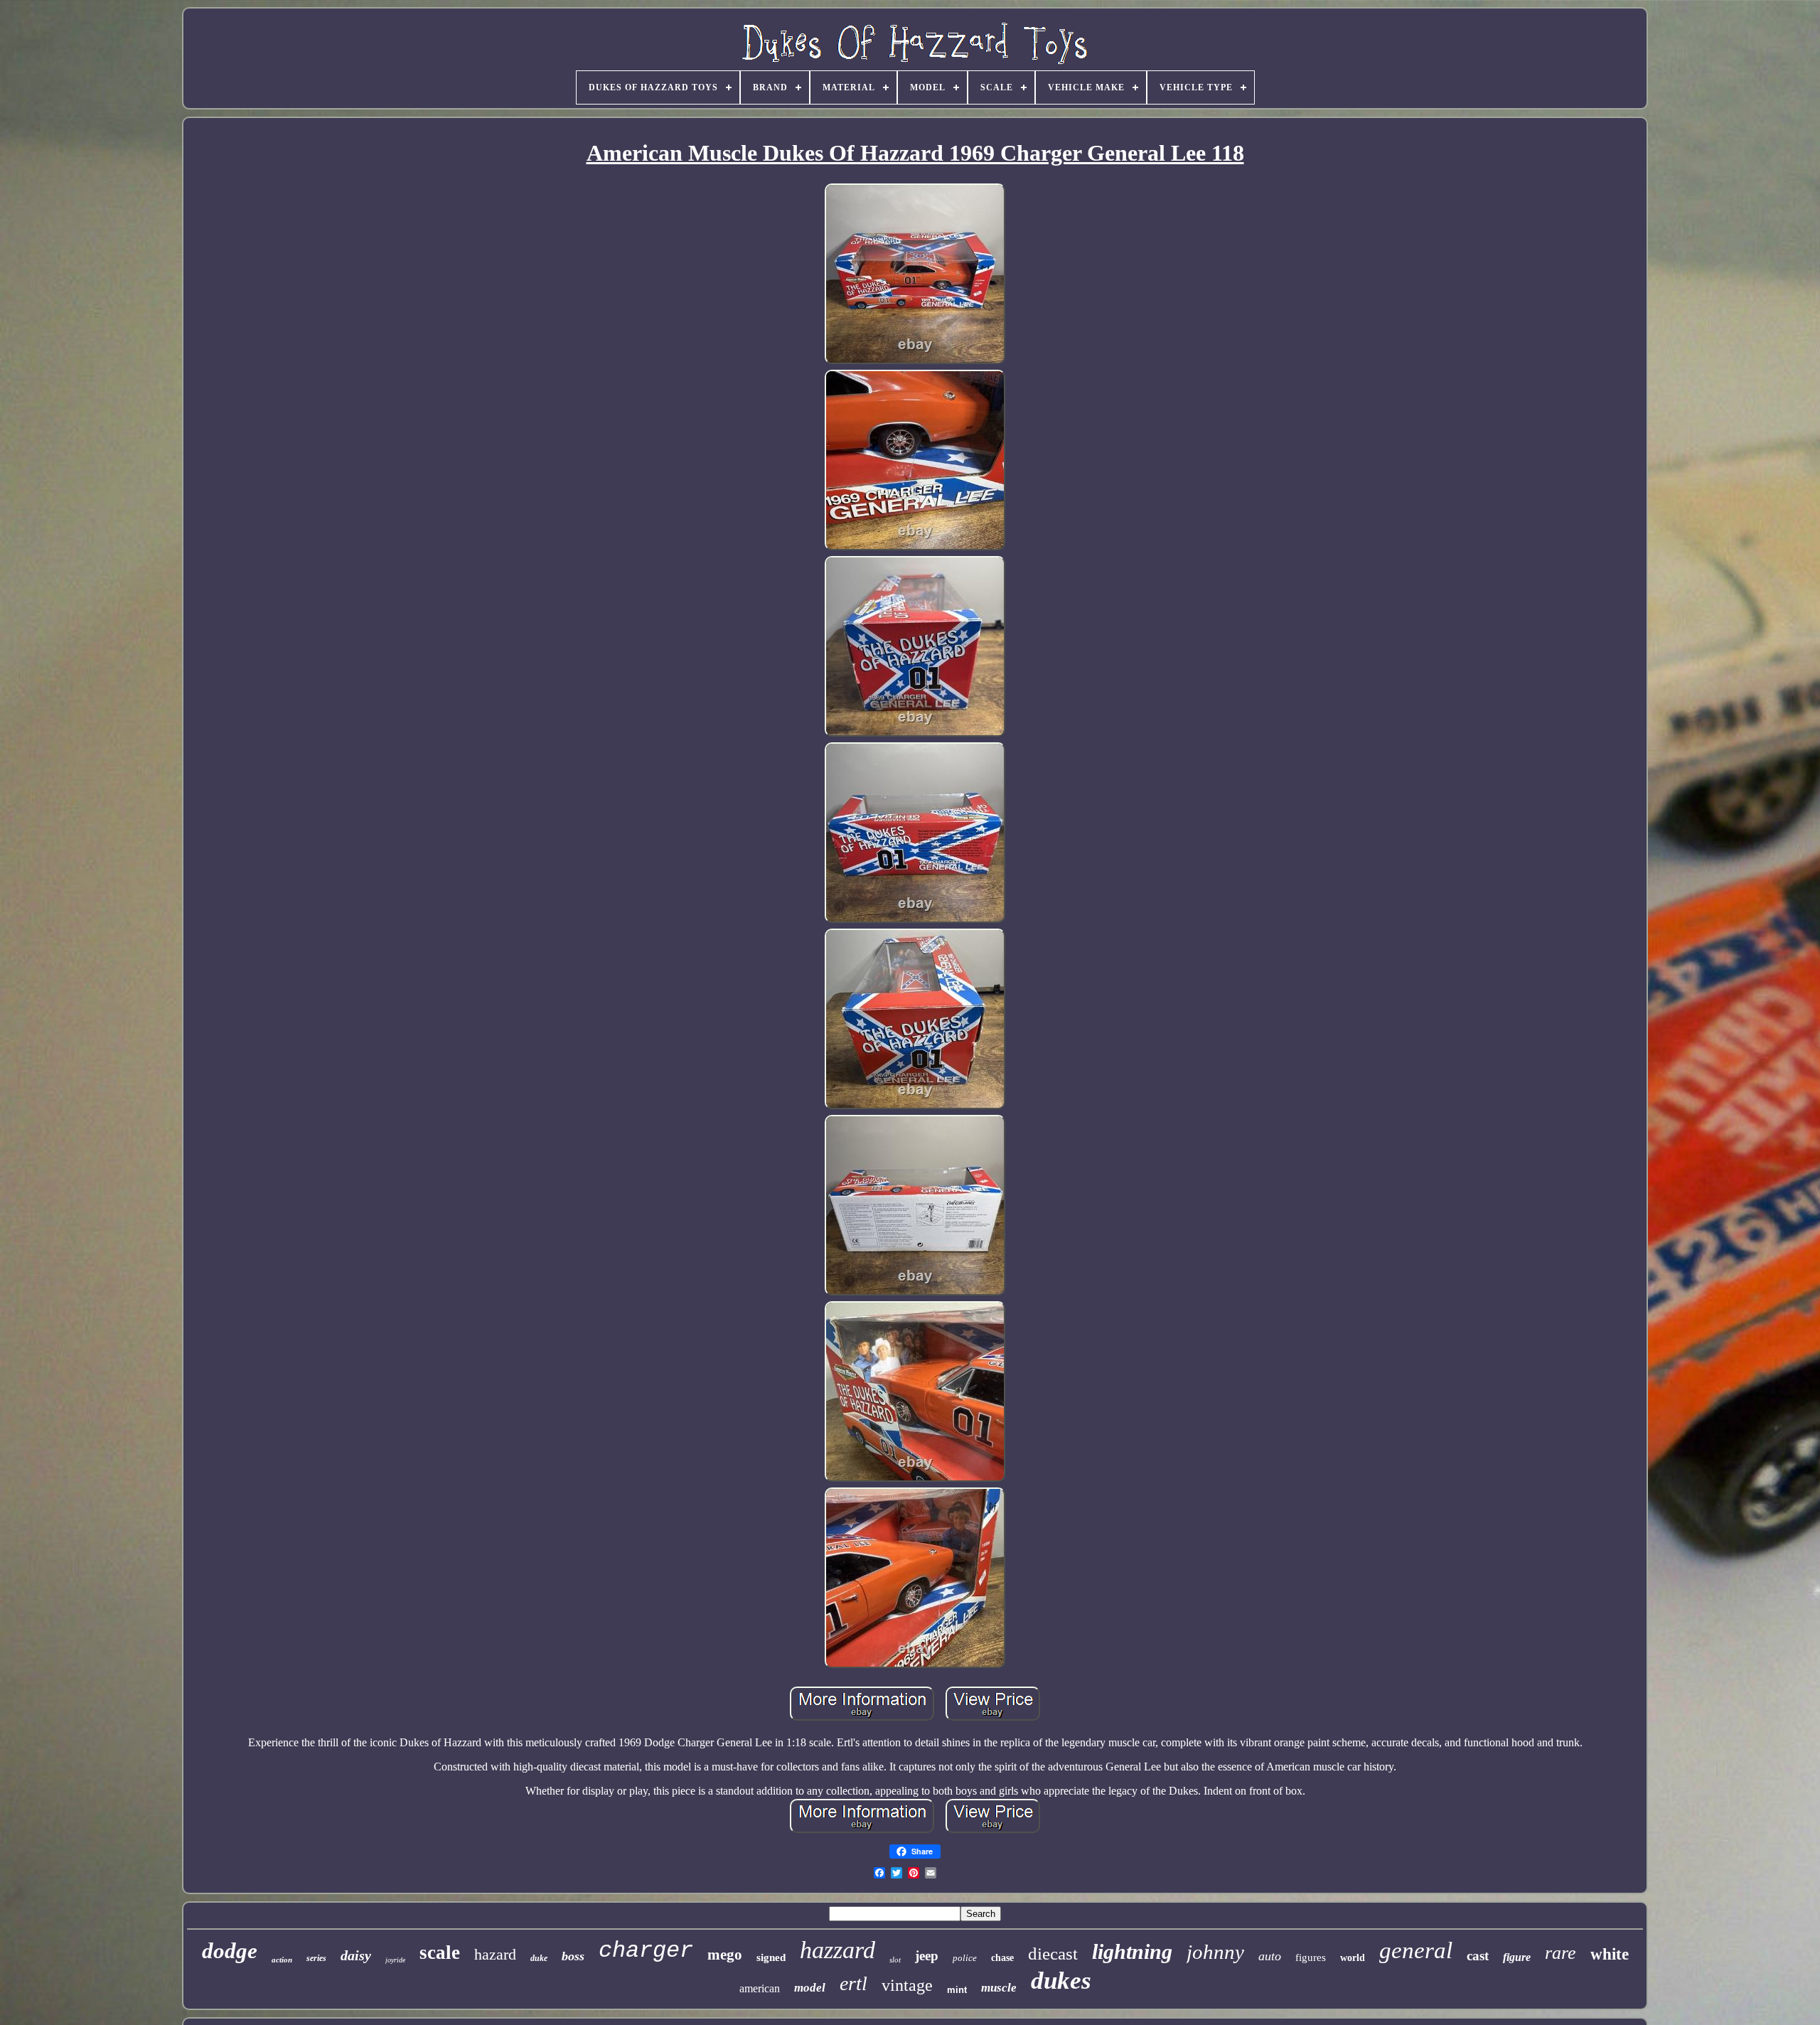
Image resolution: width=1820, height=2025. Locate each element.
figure (1517, 1957)
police (965, 1958)
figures (1311, 1957)
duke (539, 1958)
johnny (1215, 1952)
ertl (853, 1983)
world (1353, 1958)
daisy (356, 1955)
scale (440, 1952)
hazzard (837, 1950)
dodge (230, 1951)
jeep (927, 1956)
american (760, 1988)
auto (1270, 1956)
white (1610, 1954)
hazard (495, 1954)
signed (771, 1957)
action (282, 1960)
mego (725, 1955)
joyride (395, 1960)
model (810, 1988)
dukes (1061, 1981)
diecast (1053, 1954)
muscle (999, 1988)
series (316, 1958)
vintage (907, 1985)
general (1416, 1950)
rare (1561, 1953)
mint (957, 1990)
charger (646, 1951)
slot (895, 1960)
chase (1002, 1958)
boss (573, 1956)
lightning (1132, 1951)
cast (1478, 1956)
